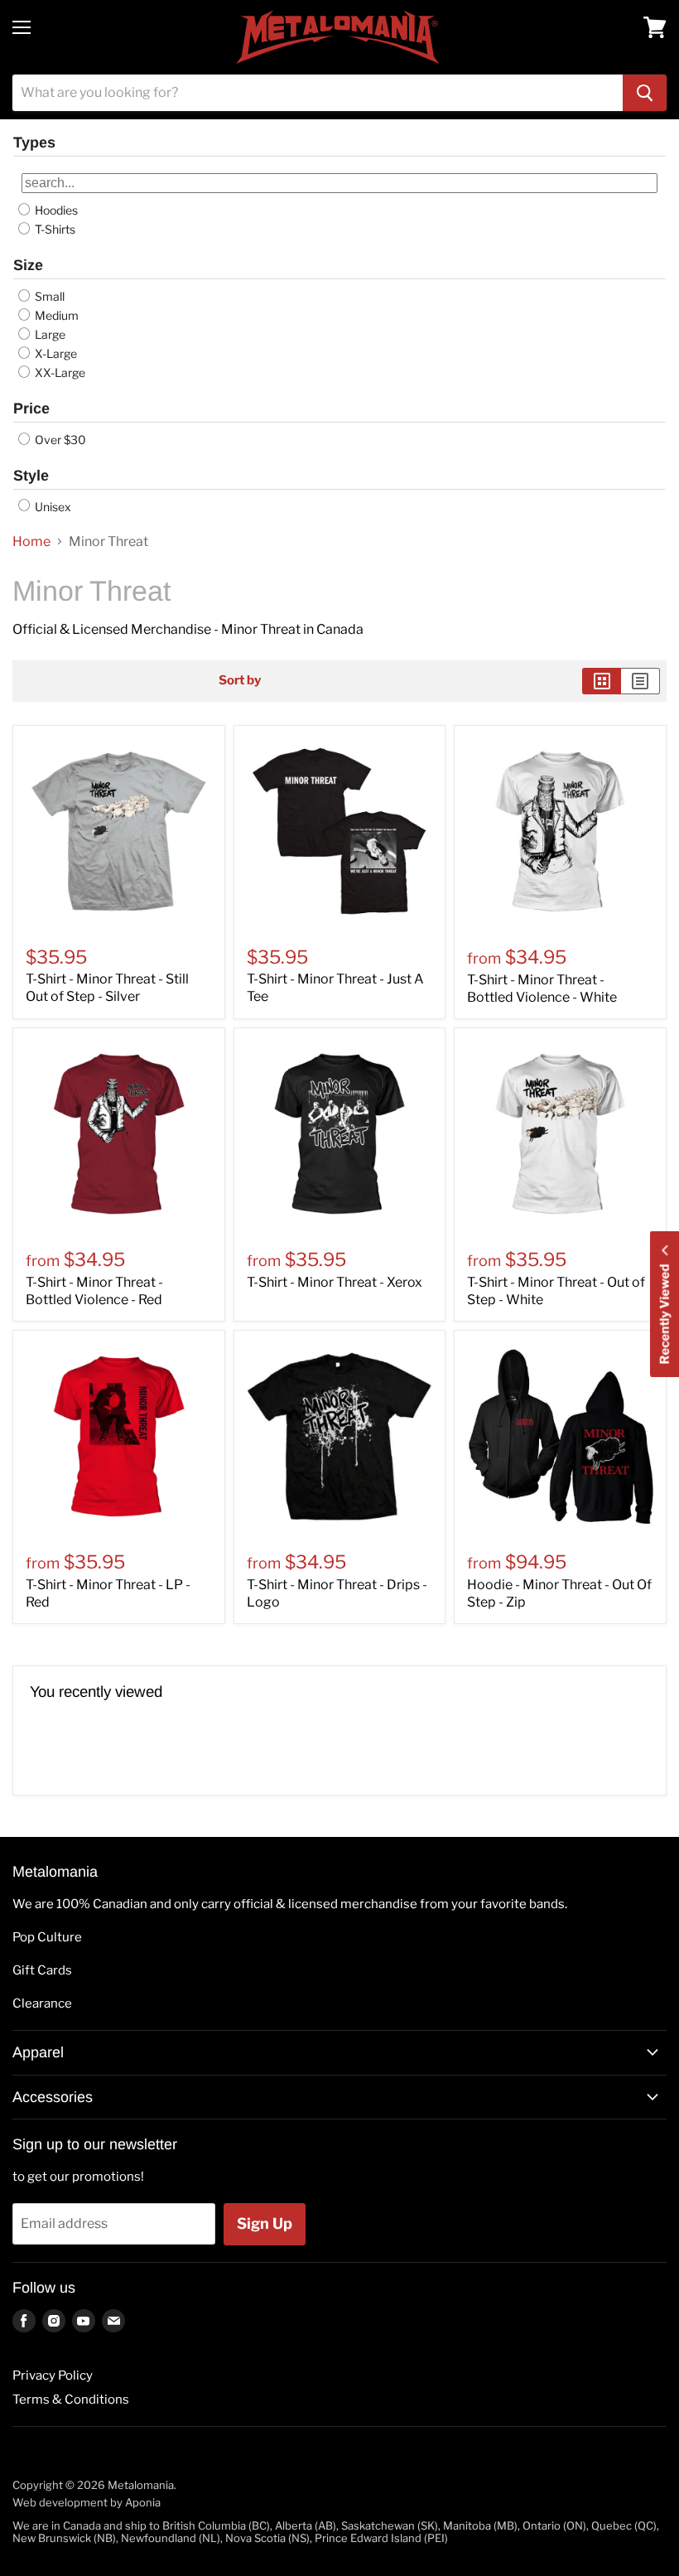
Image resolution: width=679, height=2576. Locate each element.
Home (31, 542)
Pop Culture (47, 1937)
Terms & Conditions (71, 2400)
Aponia (143, 2502)
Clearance (42, 2003)
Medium (55, 315)
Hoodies (55, 210)
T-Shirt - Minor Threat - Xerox (335, 1282)
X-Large (55, 353)
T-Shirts (54, 229)
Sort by (240, 681)
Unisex (52, 507)
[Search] (645, 93)
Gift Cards (42, 1970)
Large (49, 334)
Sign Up (265, 2223)
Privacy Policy (53, 2375)
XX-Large (59, 372)
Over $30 (59, 440)
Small (48, 296)
